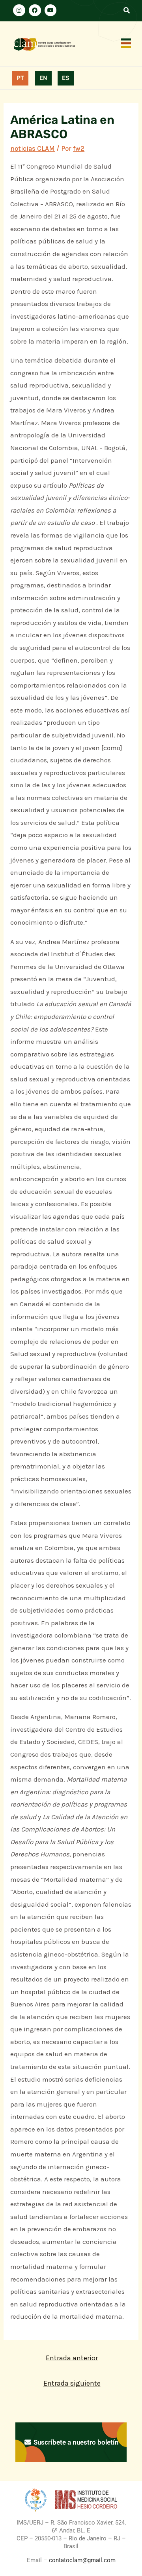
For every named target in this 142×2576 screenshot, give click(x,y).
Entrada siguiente (72, 2383)
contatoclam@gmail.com (81, 2560)
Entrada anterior (72, 2358)
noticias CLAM (33, 148)
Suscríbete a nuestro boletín (75, 2442)
